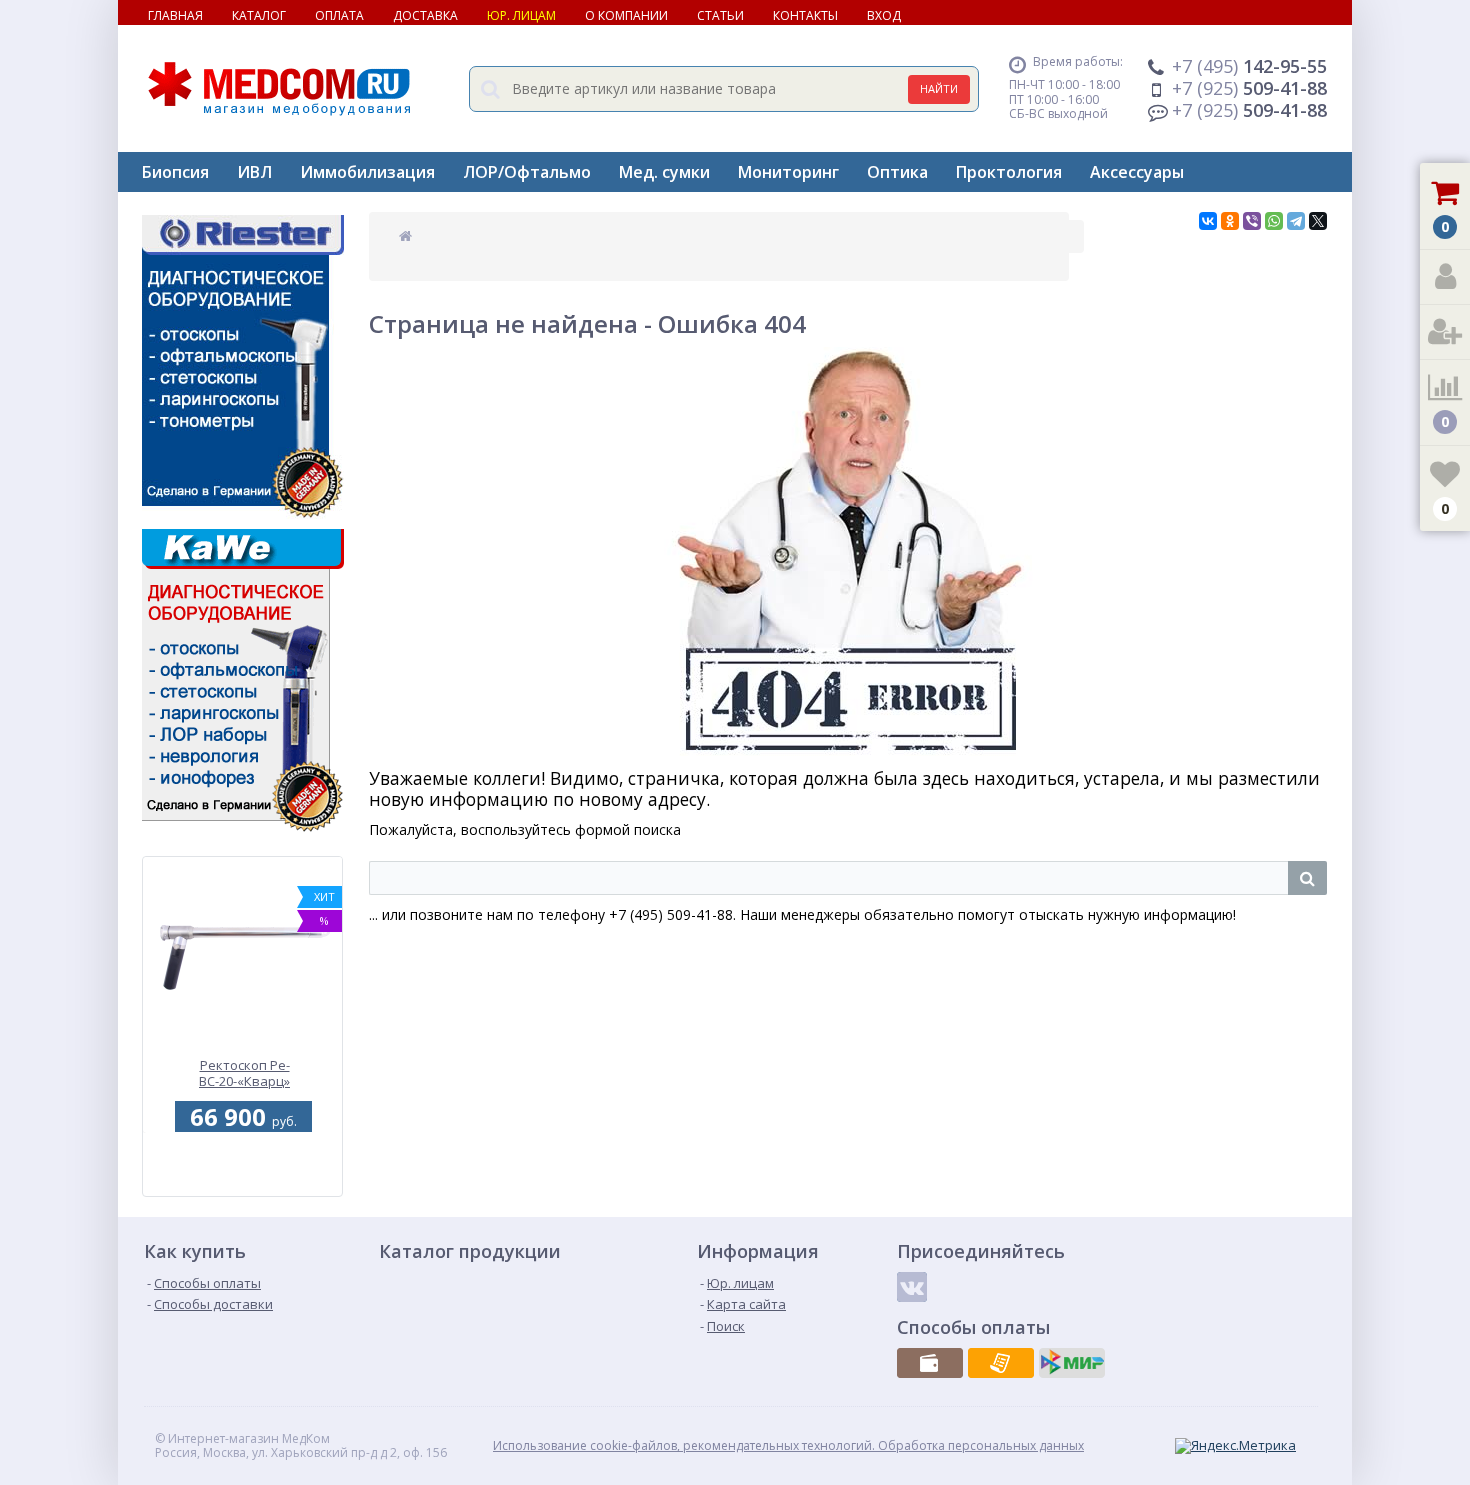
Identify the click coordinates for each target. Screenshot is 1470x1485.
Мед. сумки (664, 172)
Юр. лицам (521, 15)
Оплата (339, 15)
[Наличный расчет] (930, 1363)
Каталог (259, 15)
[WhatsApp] (1274, 221)
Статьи (720, 15)
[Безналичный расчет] (1001, 1363)
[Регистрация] (1445, 332)
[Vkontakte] (912, 1287)
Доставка (425, 15)
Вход (884, 15)
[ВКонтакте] (1208, 221)
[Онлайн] (1072, 1363)
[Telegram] (1296, 221)
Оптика (897, 172)
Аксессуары (1137, 172)
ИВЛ (254, 172)
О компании (626, 15)
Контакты (805, 15)
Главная (175, 15)
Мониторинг (788, 172)
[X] (1318, 221)
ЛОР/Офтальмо (527, 172)
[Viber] (1252, 221)
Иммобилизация (367, 172)
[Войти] (1445, 277)
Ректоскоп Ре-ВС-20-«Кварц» (244, 1074)
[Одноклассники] (1230, 221)
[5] (240, 1185)
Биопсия (175, 172)
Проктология (1009, 172)
